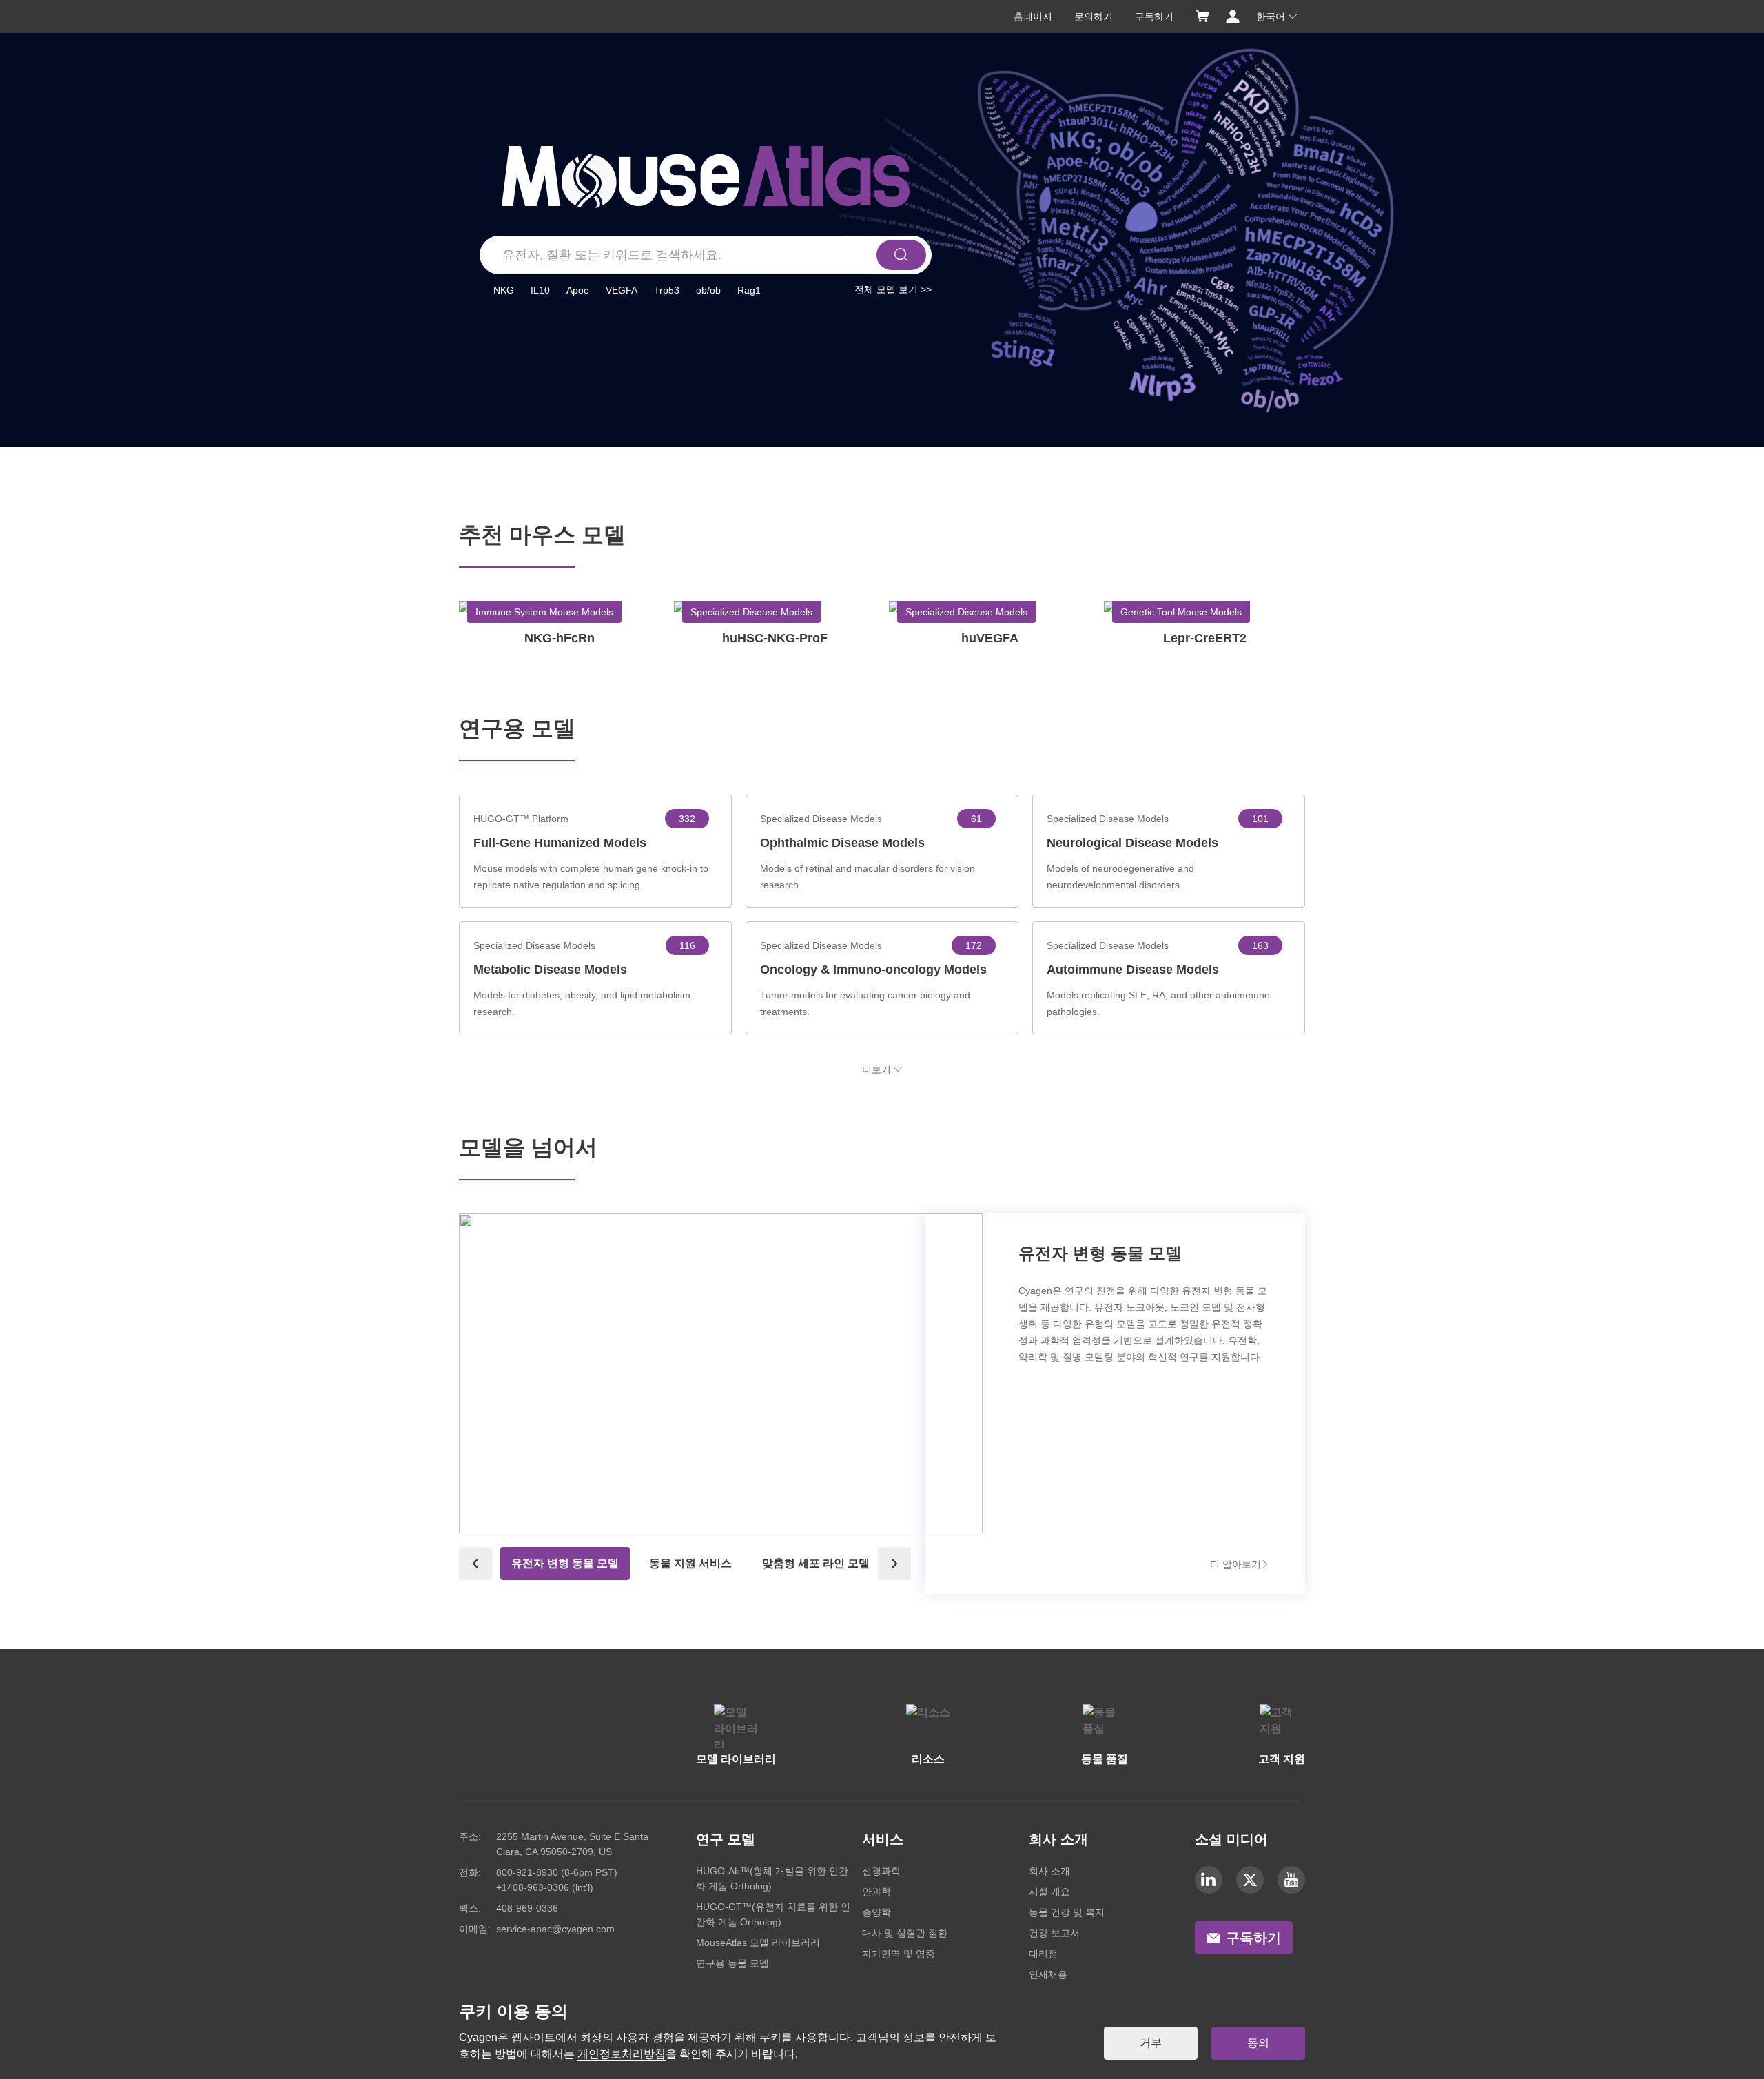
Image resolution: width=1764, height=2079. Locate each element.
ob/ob (708, 290)
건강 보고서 (1054, 1933)
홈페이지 (1033, 17)
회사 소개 (1049, 1871)
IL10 (540, 290)
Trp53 (667, 290)
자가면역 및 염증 (899, 1954)
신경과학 (881, 1871)
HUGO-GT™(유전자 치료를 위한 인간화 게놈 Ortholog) (773, 1914)
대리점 (1043, 1954)
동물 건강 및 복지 (1067, 1912)
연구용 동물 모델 (732, 1963)
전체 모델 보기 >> (893, 289)
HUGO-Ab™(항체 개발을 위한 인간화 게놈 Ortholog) (772, 1878)
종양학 (876, 1912)
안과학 (876, 1892)
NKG (504, 290)
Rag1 (749, 290)
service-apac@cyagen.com (555, 1929)
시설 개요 (1049, 1892)
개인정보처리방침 (622, 2054)
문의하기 (1094, 17)
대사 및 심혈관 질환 (905, 1933)
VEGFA (622, 290)
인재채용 (1048, 1974)
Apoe (578, 290)
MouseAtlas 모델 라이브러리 (758, 1943)
